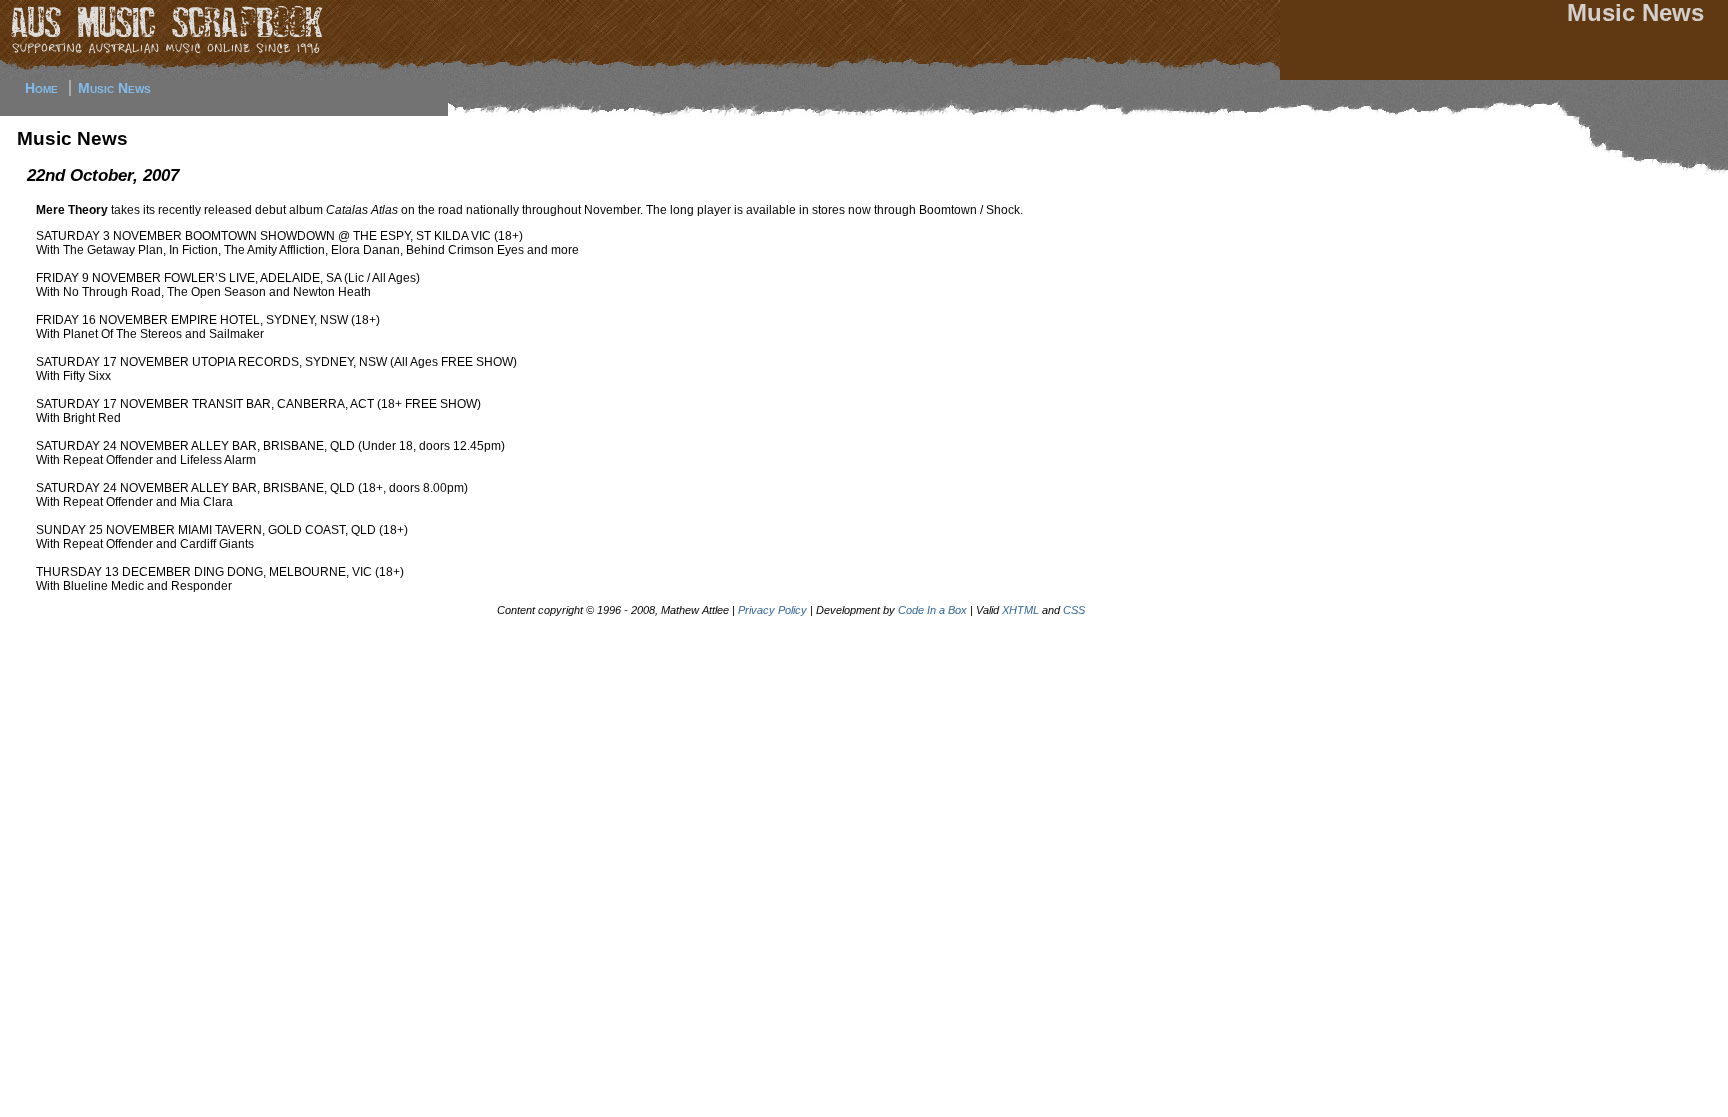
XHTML (1020, 610)
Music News (114, 88)
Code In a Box (932, 610)
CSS (1074, 610)
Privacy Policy (772, 610)
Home (41, 88)
